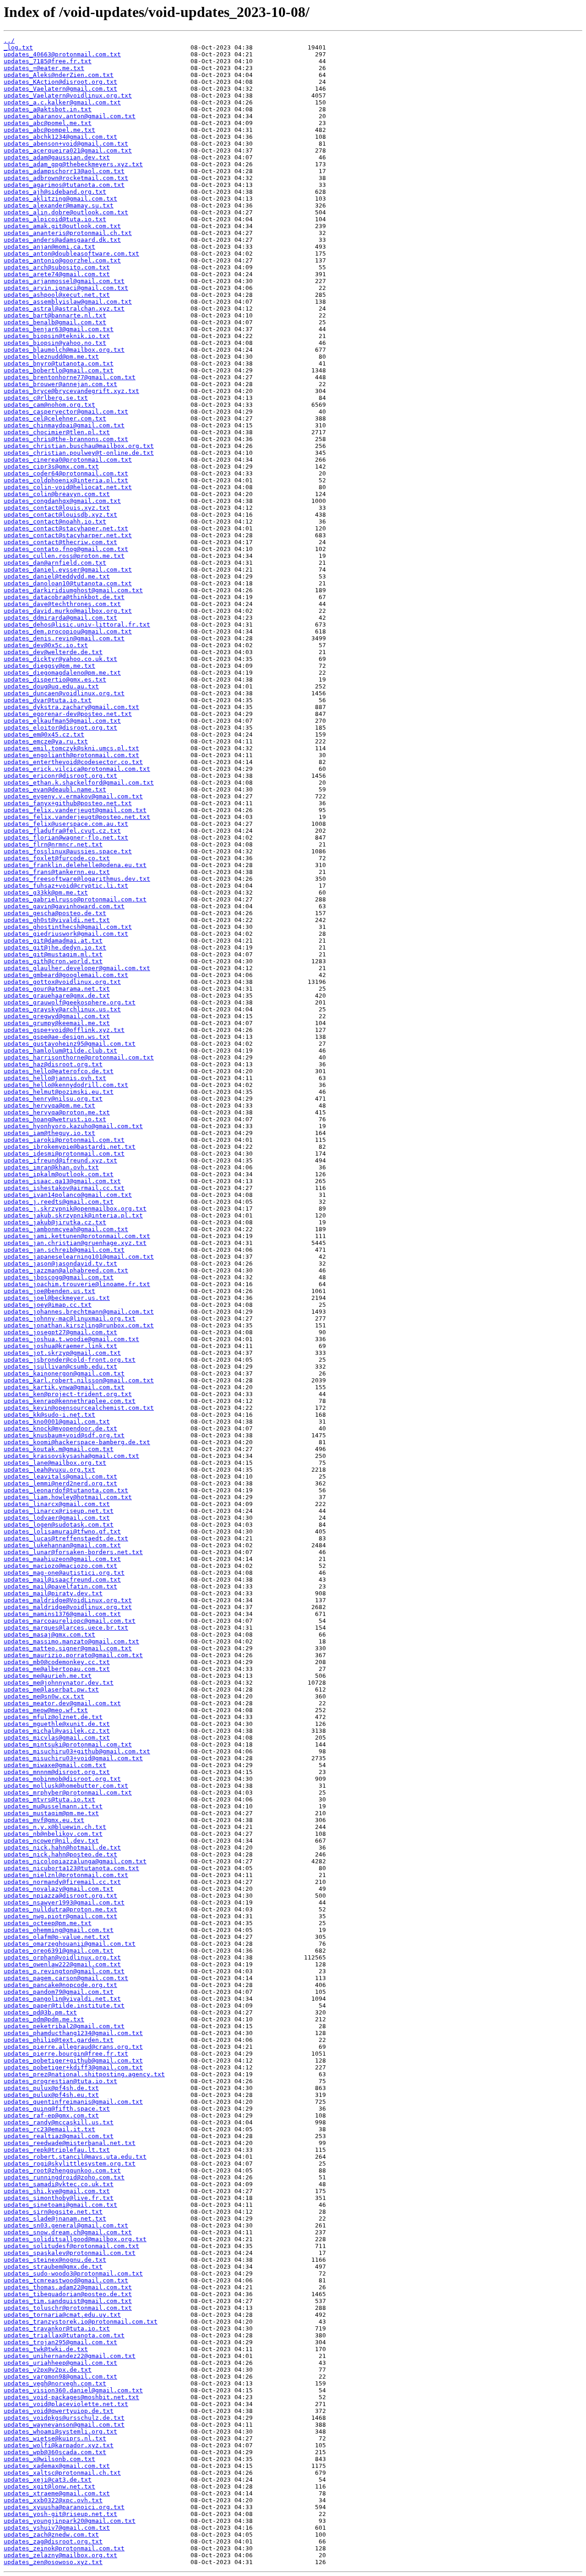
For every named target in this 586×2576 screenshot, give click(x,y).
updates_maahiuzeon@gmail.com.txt (62, 1559)
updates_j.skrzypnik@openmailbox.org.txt (75, 1209)
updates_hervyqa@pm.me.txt (49, 1105)
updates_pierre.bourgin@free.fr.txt (66, 2054)
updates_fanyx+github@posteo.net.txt (68, 803)
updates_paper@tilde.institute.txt (64, 2006)
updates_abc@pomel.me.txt (48, 123)
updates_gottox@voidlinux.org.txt (62, 982)
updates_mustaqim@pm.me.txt (51, 1813)
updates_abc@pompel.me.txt (49, 130)
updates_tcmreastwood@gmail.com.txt (66, 2280)
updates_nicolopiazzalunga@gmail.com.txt (75, 1861)
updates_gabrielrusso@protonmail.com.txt (75, 899)
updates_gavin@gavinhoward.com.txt (64, 906)
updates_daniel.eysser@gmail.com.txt (68, 570)
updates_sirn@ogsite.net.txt (53, 2212)
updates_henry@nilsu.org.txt (53, 1099)
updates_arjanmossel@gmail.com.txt (64, 281)
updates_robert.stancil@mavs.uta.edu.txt (75, 2157)
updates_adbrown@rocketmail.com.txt (66, 178)
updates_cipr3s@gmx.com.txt (51, 467)
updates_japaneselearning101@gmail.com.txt (79, 1257)
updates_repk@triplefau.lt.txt (57, 2150)
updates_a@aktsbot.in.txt (48, 109)
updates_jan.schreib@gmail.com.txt (64, 1250)
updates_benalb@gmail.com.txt (55, 322)
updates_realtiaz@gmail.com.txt (59, 2136)
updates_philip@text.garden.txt (59, 2040)
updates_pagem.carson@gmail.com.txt (66, 1978)
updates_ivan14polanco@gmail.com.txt (68, 1195)
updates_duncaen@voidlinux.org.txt (64, 693)
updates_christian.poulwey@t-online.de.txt (79, 453)
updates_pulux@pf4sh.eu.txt (51, 2095)
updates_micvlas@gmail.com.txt (57, 1738)
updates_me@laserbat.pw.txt (51, 1689)
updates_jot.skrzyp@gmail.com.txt (62, 1353)
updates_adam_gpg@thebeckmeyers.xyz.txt (73, 164)
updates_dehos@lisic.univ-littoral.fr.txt (77, 625)
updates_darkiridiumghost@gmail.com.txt (73, 590)
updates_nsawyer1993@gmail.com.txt (64, 1902)
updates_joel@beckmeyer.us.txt (57, 1298)
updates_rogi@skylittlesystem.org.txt (70, 2164)
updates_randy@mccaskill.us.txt (59, 2122)
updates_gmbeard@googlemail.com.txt (66, 975)
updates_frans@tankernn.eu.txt (57, 872)
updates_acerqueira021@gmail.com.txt (68, 150)
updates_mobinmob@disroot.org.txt (62, 1779)
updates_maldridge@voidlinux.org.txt (68, 1607)
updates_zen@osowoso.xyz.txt (53, 2562)
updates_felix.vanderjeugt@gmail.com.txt (75, 810)
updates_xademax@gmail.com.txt (57, 2466)
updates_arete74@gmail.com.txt (57, 274)
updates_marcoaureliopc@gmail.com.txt (70, 1621)
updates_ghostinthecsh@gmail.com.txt (68, 927)
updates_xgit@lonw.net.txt (49, 2486)
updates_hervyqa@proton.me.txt (57, 1112)
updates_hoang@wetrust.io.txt (55, 1119)
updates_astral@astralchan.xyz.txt (64, 308)
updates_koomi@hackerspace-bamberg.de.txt (77, 1442)
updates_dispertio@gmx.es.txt (55, 679)
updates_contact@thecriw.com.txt (60, 542)
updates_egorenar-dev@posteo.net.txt (68, 714)
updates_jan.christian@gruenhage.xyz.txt (75, 1243)
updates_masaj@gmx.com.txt (49, 1635)
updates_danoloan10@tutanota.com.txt (68, 583)
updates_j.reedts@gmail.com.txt (59, 1202)
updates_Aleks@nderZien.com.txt (59, 75)
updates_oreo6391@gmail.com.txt (59, 1951)
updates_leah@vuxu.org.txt (49, 1470)
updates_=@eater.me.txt (44, 68)
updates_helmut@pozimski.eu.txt (59, 1092)
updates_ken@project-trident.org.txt (68, 1394)
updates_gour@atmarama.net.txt (57, 989)
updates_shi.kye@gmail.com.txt (57, 2191)
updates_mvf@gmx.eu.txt (44, 1820)
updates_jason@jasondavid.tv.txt (60, 1263)
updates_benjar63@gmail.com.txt (59, 329)
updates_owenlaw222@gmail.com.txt (62, 1964)
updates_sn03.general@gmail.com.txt (66, 2225)
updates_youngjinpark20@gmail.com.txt (70, 2521)
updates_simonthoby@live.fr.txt (59, 2198)
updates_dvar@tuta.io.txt (48, 700)
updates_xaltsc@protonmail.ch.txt (62, 2473)
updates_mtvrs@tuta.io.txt (49, 1799)
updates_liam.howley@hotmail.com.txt (68, 1497)
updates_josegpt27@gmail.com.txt (60, 1332)
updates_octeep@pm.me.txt (48, 1923)
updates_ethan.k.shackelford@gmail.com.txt (79, 783)
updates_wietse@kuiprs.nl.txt (55, 2438)
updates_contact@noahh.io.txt (55, 521)
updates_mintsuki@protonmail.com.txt (68, 1744)
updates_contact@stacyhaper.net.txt (66, 528)
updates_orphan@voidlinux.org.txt (62, 1957)
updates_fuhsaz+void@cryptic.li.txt (66, 886)
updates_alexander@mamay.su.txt (59, 205)
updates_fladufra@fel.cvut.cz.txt (62, 831)
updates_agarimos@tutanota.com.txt (64, 185)
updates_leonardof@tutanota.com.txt (66, 1490)
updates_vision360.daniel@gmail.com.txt (73, 2390)
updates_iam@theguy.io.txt (49, 1133)
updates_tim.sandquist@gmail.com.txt (68, 2301)
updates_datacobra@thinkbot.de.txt (64, 597)
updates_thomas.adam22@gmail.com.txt (68, 2287)
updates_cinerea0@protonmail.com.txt (68, 460)
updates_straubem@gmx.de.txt (53, 2267)
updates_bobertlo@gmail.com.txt (59, 370)
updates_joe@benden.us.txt (49, 1291)
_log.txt (18, 47)
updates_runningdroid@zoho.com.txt (64, 2177)
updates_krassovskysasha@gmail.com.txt (71, 1456)
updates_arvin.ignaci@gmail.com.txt (66, 288)
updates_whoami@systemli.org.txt (60, 2431)
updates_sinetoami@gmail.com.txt (60, 2205)
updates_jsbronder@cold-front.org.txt (70, 1360)
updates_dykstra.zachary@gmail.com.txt (71, 707)
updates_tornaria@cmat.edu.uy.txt (62, 2315)
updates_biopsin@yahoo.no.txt (55, 343)
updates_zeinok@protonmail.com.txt (64, 2548)
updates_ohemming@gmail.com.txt (59, 1930)
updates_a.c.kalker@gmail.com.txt (62, 102)
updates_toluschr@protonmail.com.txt (68, 2308)
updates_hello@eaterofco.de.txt (59, 1071)
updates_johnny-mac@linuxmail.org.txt (70, 1318)
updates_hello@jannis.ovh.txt (55, 1078)
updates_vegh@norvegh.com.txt (55, 2383)
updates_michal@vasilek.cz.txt (57, 1731)
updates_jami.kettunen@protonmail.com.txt (77, 1236)
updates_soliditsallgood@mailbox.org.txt (75, 2239)
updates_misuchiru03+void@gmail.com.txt (73, 1758)
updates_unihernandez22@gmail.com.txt (70, 2356)
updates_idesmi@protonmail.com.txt (64, 1154)
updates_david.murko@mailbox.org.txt (68, 611)
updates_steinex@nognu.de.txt (55, 2260)
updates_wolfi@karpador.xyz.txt (59, 2445)
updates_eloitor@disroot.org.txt (60, 728)
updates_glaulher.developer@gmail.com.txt (77, 968)
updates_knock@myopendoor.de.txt (60, 1428)
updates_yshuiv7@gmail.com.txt (57, 2528)
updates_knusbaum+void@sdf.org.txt (64, 1435)
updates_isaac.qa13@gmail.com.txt (62, 1181)
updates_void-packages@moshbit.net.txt (71, 2397)
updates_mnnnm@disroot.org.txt (57, 1772)
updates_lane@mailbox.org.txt (55, 1463)
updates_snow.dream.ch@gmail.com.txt (68, 2232)
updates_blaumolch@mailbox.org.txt (64, 350)
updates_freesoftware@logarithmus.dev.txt (77, 879)
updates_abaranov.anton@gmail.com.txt (70, 116)
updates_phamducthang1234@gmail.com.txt (73, 2033)
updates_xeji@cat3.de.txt (48, 2480)
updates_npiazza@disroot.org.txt (60, 1896)
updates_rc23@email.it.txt (49, 2129)
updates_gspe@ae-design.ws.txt (57, 1037)
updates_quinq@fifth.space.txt (57, 2109)
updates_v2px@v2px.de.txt (48, 2370)
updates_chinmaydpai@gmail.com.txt (64, 425)
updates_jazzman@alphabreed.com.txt (66, 1270)
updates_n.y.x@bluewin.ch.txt (55, 1827)
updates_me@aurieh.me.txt (48, 1676)
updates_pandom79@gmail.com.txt (59, 1992)
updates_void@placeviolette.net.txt (66, 2404)
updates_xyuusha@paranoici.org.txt (64, 2507)
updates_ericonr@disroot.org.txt (60, 776)
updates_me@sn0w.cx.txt (44, 1696)
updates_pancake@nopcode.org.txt (60, 1985)
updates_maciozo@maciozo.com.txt (60, 1566)
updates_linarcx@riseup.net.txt (59, 1511)
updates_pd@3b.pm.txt (40, 2012)
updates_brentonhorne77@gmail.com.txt (70, 377)
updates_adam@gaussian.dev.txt (57, 157)
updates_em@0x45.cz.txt (44, 734)
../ (9, 41)
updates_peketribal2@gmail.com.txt (64, 2026)
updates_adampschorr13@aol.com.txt (64, 171)
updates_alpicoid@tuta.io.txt (55, 219)
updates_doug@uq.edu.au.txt (51, 686)
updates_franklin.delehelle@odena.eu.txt (75, 865)
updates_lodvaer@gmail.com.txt (57, 1518)
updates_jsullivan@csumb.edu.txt (60, 1367)
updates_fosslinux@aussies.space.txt (68, 851)
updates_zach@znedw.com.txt (51, 2535)
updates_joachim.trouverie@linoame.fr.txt (77, 1284)
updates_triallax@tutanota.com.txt (64, 2335)
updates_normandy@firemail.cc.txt (62, 1882)
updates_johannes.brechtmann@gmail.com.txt (79, 1312)
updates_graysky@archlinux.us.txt (62, 1009)
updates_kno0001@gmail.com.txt (57, 1422)
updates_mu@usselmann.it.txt (53, 1806)
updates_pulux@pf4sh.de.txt (51, 2088)
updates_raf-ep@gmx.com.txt (51, 2115)
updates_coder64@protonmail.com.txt (66, 473)
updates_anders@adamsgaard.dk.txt (62, 240)
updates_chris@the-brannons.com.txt (66, 439)
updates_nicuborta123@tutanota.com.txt (71, 1868)
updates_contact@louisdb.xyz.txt (60, 515)
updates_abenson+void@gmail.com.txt (66, 144)
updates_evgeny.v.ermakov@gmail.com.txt (73, 796)
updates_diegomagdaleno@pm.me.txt (62, 673)
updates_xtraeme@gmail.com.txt (57, 2493)
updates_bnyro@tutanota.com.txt (59, 363)
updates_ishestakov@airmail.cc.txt (64, 1188)
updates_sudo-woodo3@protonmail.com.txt (73, 2273)
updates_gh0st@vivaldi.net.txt (57, 920)
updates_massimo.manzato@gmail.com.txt (71, 1641)
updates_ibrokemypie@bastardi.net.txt (70, 1147)
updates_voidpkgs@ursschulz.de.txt (64, 2418)
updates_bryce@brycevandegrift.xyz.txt (71, 391)
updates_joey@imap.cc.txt (48, 1305)
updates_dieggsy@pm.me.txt (49, 666)
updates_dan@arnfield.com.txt (55, 563)
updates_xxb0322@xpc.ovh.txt (53, 2500)
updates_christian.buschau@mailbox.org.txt (79, 446)
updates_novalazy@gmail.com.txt (59, 1889)
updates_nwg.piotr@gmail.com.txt (60, 1916)
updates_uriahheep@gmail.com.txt (60, 2363)
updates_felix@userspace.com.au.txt (66, 824)
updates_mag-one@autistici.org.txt (64, 1573)
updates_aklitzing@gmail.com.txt (60, 199)
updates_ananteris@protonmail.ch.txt (68, 233)
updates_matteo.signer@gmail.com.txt (68, 1648)
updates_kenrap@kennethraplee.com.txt (70, 1401)
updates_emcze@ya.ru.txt (46, 741)
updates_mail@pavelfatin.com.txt (60, 1586)
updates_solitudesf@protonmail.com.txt (71, 2246)
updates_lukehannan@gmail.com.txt (62, 1545)
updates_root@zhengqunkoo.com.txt (62, 2170)
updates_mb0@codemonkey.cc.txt (57, 1662)
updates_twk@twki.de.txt (46, 2349)
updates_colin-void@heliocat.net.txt (68, 487)
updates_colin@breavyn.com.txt (57, 494)
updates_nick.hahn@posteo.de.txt (60, 1854)
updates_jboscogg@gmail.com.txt (59, 1277)
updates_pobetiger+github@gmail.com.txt (73, 2060)
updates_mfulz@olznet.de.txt (53, 1717)
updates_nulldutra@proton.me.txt (60, 1909)
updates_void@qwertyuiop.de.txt (59, 2411)
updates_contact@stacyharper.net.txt (68, 535)
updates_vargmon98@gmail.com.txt (60, 2377)
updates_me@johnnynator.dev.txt (59, 1683)
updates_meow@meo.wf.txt (46, 1710)
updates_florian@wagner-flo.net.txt (66, 838)
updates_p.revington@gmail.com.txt (64, 1971)
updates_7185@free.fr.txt (48, 61)
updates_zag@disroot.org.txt (53, 2541)
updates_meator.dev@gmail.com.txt (62, 1703)
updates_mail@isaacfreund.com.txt (62, 1580)
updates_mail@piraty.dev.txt (53, 1593)
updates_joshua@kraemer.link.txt (60, 1346)
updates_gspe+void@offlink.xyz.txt (64, 1030)
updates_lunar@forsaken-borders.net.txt (73, 1552)
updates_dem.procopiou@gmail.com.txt (68, 631)
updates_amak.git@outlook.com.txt (62, 226)
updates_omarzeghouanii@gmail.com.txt (70, 1944)
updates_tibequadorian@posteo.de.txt (68, 2294)
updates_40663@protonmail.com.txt (62, 54)
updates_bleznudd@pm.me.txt (51, 357)
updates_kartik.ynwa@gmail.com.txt (64, 1387)
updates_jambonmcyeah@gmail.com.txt (66, 1229)
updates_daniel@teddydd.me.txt (57, 576)
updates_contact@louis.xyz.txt (57, 508)
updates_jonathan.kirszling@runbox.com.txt (79, 1325)
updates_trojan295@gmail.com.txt (60, 2342)
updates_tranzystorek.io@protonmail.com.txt (81, 2322)
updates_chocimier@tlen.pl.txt (57, 432)
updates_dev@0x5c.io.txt (46, 645)
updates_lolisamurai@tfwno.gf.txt (62, 1531)
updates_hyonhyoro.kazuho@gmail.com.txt (73, 1126)
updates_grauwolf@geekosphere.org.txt (70, 1002)
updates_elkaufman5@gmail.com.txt (62, 721)
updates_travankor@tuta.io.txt (57, 2328)
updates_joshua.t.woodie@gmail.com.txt (71, 1339)
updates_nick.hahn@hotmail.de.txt (62, 1847)
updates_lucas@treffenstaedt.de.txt (66, 1538)
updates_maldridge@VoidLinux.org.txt (68, 1600)
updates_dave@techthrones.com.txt (62, 604)
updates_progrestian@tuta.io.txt (60, 2081)
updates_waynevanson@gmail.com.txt (64, 2425)
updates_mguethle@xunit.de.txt (57, 1724)
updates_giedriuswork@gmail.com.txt (66, 934)
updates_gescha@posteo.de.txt (55, 913)
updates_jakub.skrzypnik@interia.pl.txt (73, 1215)
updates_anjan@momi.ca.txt (49, 247)
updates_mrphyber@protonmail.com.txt (68, 1793)
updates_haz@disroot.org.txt (53, 1064)
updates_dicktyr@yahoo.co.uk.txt (60, 659)
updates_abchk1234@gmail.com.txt (60, 137)
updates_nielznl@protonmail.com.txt (66, 1875)
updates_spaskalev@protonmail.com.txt (70, 2253)
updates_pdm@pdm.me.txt (44, 2019)
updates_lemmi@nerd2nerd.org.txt (60, 1483)
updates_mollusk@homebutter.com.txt (66, 1786)
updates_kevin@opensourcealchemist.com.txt (79, 1408)
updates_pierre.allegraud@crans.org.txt (73, 2047)
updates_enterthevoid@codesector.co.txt (73, 762)
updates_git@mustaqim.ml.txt (53, 954)
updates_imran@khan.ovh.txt (51, 1167)
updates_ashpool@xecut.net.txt (57, 295)
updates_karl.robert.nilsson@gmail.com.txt (79, 1380)
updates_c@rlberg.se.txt (46, 398)
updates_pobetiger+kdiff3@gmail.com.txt (73, 2067)
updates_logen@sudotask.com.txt (59, 1525)
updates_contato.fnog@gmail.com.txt (66, 549)
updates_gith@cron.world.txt (53, 961)
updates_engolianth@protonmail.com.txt (71, 755)
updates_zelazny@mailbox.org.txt (60, 2555)
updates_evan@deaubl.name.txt (55, 789)
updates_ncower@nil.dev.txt (51, 1841)
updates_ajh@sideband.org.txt (55, 192)
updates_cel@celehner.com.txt (55, 418)
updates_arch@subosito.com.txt (57, 267)
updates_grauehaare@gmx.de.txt (57, 996)
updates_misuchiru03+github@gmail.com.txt (77, 1751)
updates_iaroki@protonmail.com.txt (64, 1140)
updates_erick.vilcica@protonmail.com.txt (77, 769)
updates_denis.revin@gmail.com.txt (64, 638)
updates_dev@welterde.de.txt (53, 652)
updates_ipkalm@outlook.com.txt (59, 1174)
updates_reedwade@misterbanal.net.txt (70, 2143)
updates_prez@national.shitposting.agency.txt (84, 2074)
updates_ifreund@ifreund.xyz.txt (60, 1160)
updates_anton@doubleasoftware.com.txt (71, 254)
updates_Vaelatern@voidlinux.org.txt (68, 96)
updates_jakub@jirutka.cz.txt (55, 1222)
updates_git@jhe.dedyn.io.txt (55, 947)
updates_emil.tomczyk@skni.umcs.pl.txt (71, 748)
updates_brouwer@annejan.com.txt (60, 384)
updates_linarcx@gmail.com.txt (57, 1504)
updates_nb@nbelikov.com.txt (53, 1834)
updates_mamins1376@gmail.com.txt (62, 1614)
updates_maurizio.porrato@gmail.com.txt (73, 1655)
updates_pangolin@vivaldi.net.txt (62, 1999)
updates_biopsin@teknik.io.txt (57, 336)
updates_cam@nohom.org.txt (49, 405)
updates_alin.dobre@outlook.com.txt (66, 212)
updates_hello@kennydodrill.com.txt (66, 1085)
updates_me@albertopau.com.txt (57, 1669)
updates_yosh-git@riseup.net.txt (60, 2514)
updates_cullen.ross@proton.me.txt (64, 556)
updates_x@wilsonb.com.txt (49, 2459)
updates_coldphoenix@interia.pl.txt (66, 480)
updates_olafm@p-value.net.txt (57, 1937)
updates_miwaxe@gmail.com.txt (55, 1765)
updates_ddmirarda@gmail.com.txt (60, 618)
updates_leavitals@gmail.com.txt (60, 1476)
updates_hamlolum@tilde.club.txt (60, 1051)
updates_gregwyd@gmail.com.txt (57, 1016)
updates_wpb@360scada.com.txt (55, 2452)
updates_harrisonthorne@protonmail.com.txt (79, 1057)
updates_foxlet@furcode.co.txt (57, 858)
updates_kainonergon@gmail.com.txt (64, 1373)
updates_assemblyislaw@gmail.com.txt (68, 302)
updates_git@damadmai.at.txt (53, 941)
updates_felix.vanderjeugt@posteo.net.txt (77, 817)
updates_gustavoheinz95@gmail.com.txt (70, 1044)
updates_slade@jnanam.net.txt (55, 2219)
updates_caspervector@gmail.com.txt (66, 412)
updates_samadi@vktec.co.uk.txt (59, 2184)
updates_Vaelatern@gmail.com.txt (60, 89)
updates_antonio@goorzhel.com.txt (62, 260)
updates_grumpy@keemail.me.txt (57, 1023)
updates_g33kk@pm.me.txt (46, 892)
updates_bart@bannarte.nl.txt (55, 315)
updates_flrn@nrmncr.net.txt (53, 844)
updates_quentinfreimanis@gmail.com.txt (73, 2102)
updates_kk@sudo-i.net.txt (49, 1415)
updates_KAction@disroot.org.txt (60, 82)
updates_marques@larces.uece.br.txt (66, 1628)
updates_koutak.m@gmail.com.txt (59, 1449)
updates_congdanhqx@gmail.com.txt (62, 501)
